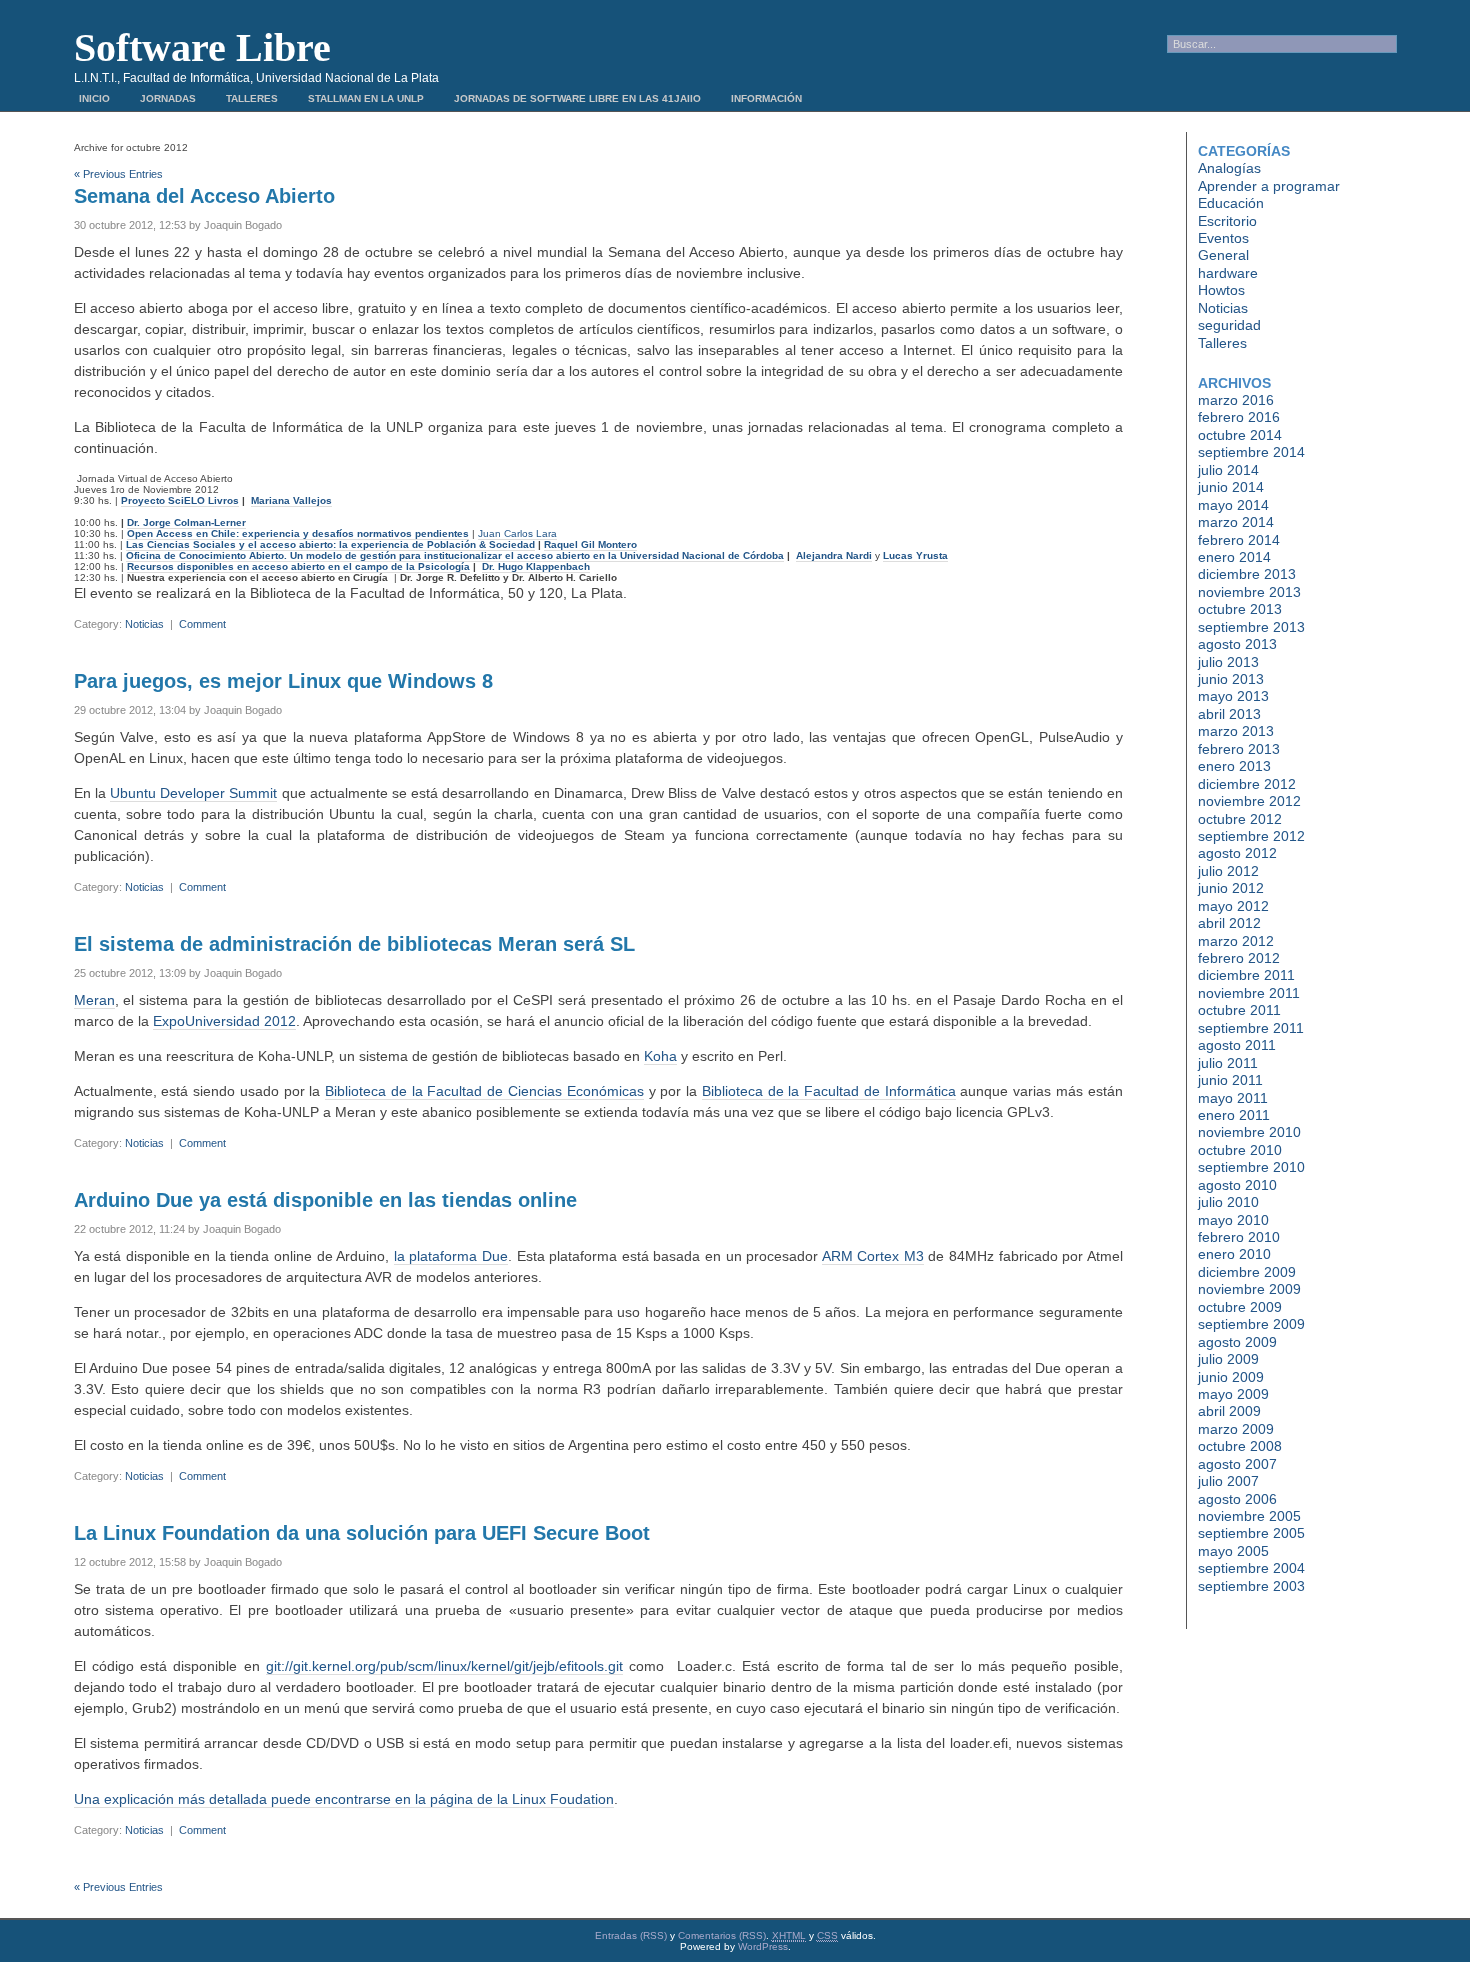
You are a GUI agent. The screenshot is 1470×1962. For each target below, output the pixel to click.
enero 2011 (1234, 1115)
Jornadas (168, 98)
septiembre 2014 (1251, 452)
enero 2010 (1234, 1254)
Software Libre (202, 47)
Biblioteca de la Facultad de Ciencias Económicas (484, 1091)
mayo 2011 (1233, 1098)
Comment (202, 624)
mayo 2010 (1233, 1220)
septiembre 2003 (1251, 1586)
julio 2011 (1228, 1063)
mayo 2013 (1233, 696)
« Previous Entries (118, 174)
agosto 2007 (1237, 1464)
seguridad (1229, 325)
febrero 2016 (1239, 417)
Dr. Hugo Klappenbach (536, 566)
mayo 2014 (1233, 505)
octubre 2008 (1240, 1446)
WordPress (763, 1946)
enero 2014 (1234, 557)
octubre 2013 (1240, 609)
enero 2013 (1234, 766)
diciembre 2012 (1247, 784)
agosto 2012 (1237, 853)
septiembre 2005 (1251, 1533)
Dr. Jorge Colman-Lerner (186, 522)
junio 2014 (1231, 487)
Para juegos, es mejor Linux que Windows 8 (283, 681)
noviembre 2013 (1249, 592)
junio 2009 (1231, 1377)
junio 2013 (1231, 679)
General (1223, 255)
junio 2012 (1231, 888)
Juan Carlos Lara (517, 533)
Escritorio (1227, 221)
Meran (94, 1000)
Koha (660, 1056)
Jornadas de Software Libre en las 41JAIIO (577, 98)
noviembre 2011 (1249, 993)
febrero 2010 (1239, 1237)
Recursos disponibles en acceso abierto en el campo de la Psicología (298, 566)
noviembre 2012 (1249, 801)
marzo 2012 (1236, 941)
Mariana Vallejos (291, 500)
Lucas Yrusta (915, 555)
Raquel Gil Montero (590, 544)
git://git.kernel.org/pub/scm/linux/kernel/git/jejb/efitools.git (444, 1666)
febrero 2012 (1239, 958)
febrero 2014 (1239, 540)
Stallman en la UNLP (366, 98)
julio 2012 (1228, 871)
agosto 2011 (1237, 1045)
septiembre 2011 (1251, 1028)
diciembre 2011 (1246, 975)
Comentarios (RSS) (722, 1935)
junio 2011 (1230, 1080)
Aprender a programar (1269, 186)
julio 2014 (1228, 470)
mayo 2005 (1233, 1551)
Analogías (1229, 168)
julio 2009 (1228, 1359)
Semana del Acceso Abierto (204, 196)
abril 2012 (1229, 923)
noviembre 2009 (1249, 1289)
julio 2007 (1228, 1481)
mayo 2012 (1233, 906)
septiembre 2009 (1251, 1324)
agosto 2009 (1237, 1342)
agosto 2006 (1237, 1499)
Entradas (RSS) (631, 1935)
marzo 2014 (1236, 522)
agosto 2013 (1237, 644)
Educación (1231, 203)
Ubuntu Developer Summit (193, 793)
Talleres (252, 98)
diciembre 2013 (1247, 574)
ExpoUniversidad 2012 (224, 1021)
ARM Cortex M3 (873, 1256)
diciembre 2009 (1247, 1272)
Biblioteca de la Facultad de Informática (829, 1091)
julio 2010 (1228, 1202)
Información (766, 98)
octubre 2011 (1239, 1010)
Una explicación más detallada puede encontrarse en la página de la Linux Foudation (344, 1799)
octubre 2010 (1240, 1150)
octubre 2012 (1240, 819)
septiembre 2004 (1251, 1568)
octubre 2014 (1240, 435)
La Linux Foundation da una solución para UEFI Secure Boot (362, 1533)
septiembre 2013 (1251, 627)
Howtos (1221, 290)
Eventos (1223, 238)
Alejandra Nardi (834, 555)
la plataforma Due (451, 1256)
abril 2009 (1229, 1411)
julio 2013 (1228, 662)
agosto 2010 (1237, 1185)
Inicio (94, 98)
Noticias (144, 624)
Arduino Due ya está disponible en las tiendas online (325, 1200)
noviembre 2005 (1249, 1516)
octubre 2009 (1240, 1307)
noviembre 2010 (1249, 1132)
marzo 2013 (1236, 731)
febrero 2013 (1239, 749)
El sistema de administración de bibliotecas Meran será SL (354, 944)
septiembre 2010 (1251, 1167)
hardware (1228, 273)
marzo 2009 (1236, 1429)
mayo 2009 (1233, 1394)
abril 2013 (1229, 714)
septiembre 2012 (1251, 836)
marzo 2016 (1236, 400)
